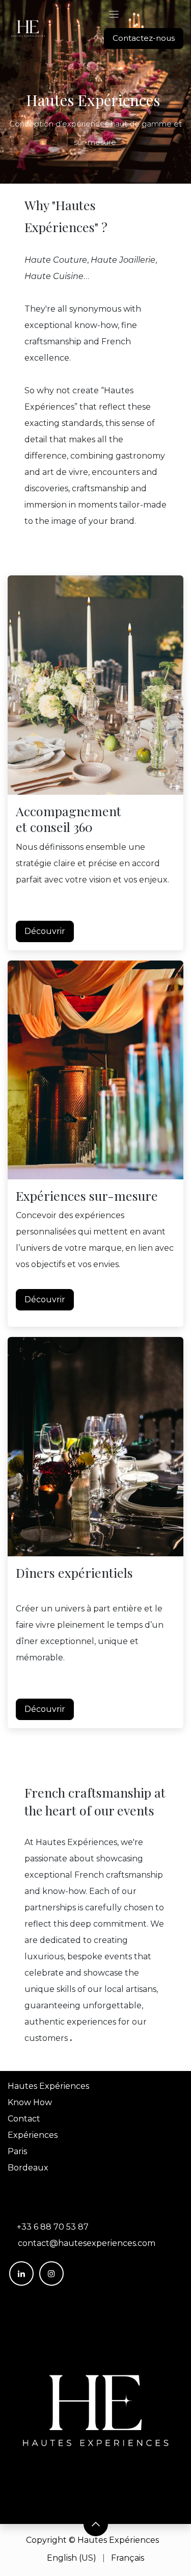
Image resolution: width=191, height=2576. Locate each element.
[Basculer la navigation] (114, 14)
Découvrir (45, 931)
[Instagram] (51, 2274)
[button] (96, 2524)
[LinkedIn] (21, 2274)
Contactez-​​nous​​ (144, 38)
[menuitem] (72, 2558)
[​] (95, 2410)
